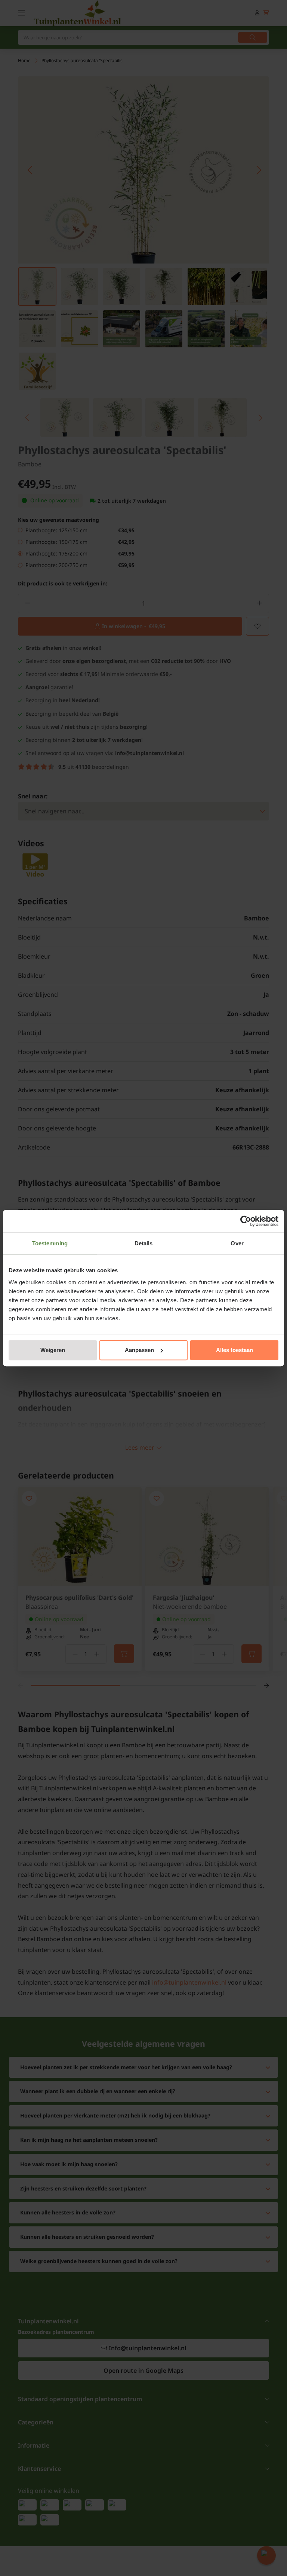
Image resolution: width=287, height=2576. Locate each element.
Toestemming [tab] (50, 1243)
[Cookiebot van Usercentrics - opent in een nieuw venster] (246, 1221)
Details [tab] (144, 1243)
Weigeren (53, 1350)
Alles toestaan (234, 1350)
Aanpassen (139, 1350)
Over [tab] (237, 1243)
